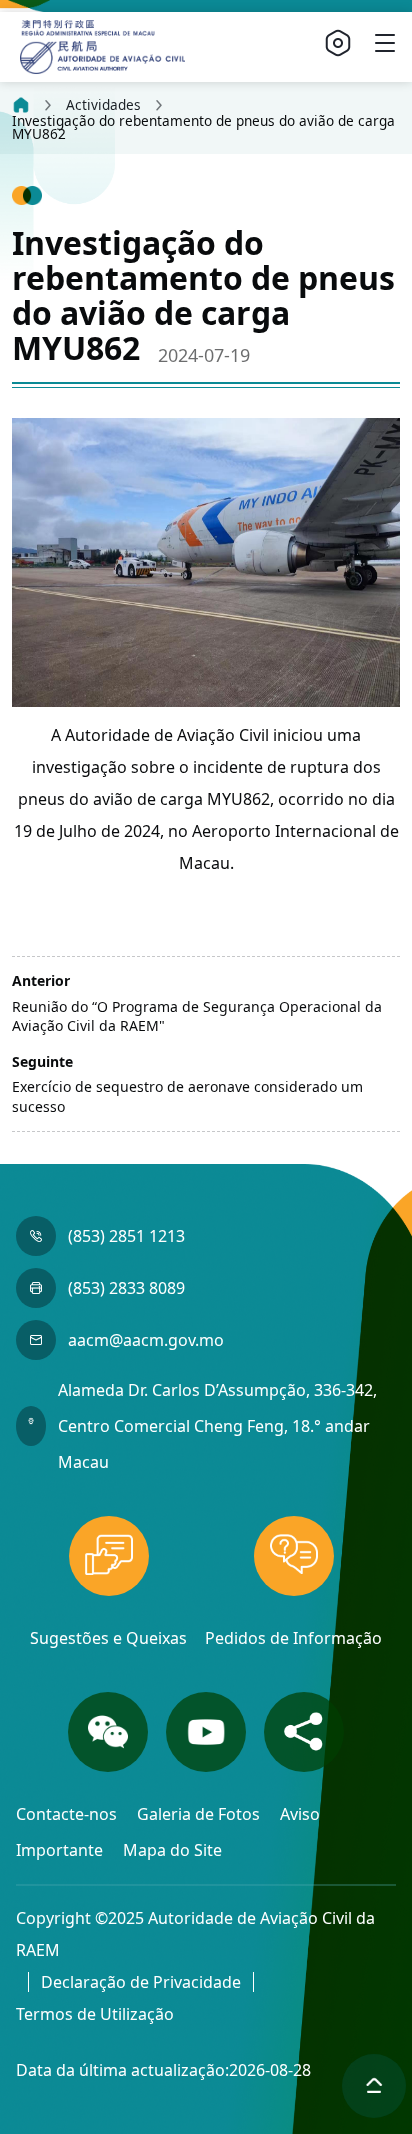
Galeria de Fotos (200, 1814)
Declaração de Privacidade (141, 1982)
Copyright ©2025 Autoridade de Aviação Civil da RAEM (195, 1934)
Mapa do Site (172, 1850)
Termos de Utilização (95, 2014)
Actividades (103, 105)
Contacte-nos (68, 1814)
